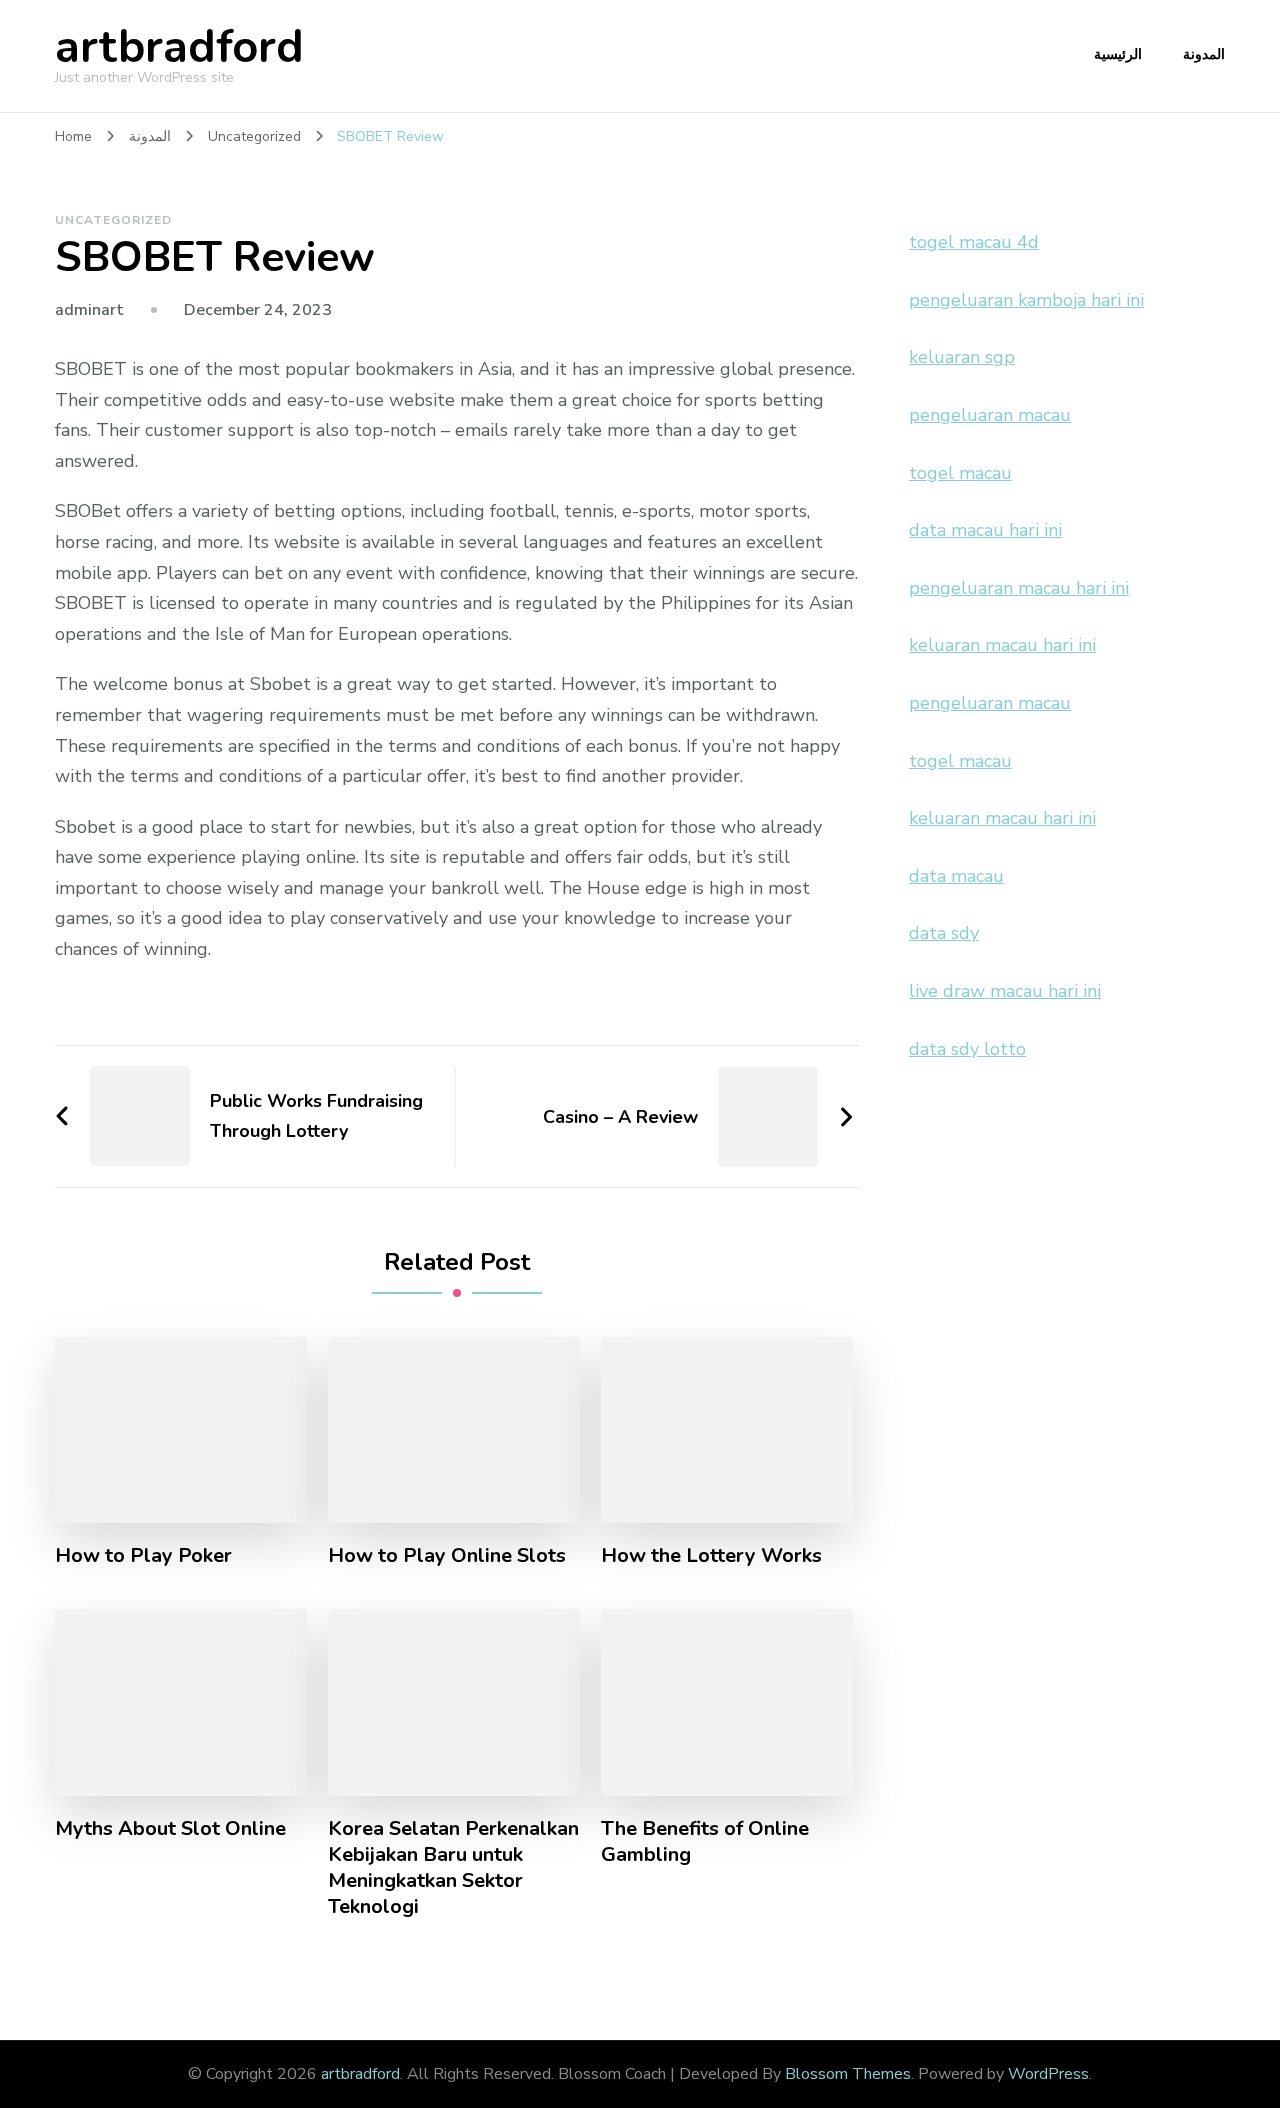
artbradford (179, 47)
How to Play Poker (143, 1556)
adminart (89, 310)
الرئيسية (1118, 54)
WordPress (1048, 2074)
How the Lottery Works (711, 1556)
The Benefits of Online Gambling (705, 1842)
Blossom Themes (848, 2074)
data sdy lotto (967, 1049)
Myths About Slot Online (170, 1829)
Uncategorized (113, 220)
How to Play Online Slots (447, 1556)
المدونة (1204, 54)
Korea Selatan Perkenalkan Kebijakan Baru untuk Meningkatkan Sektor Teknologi (453, 1868)
